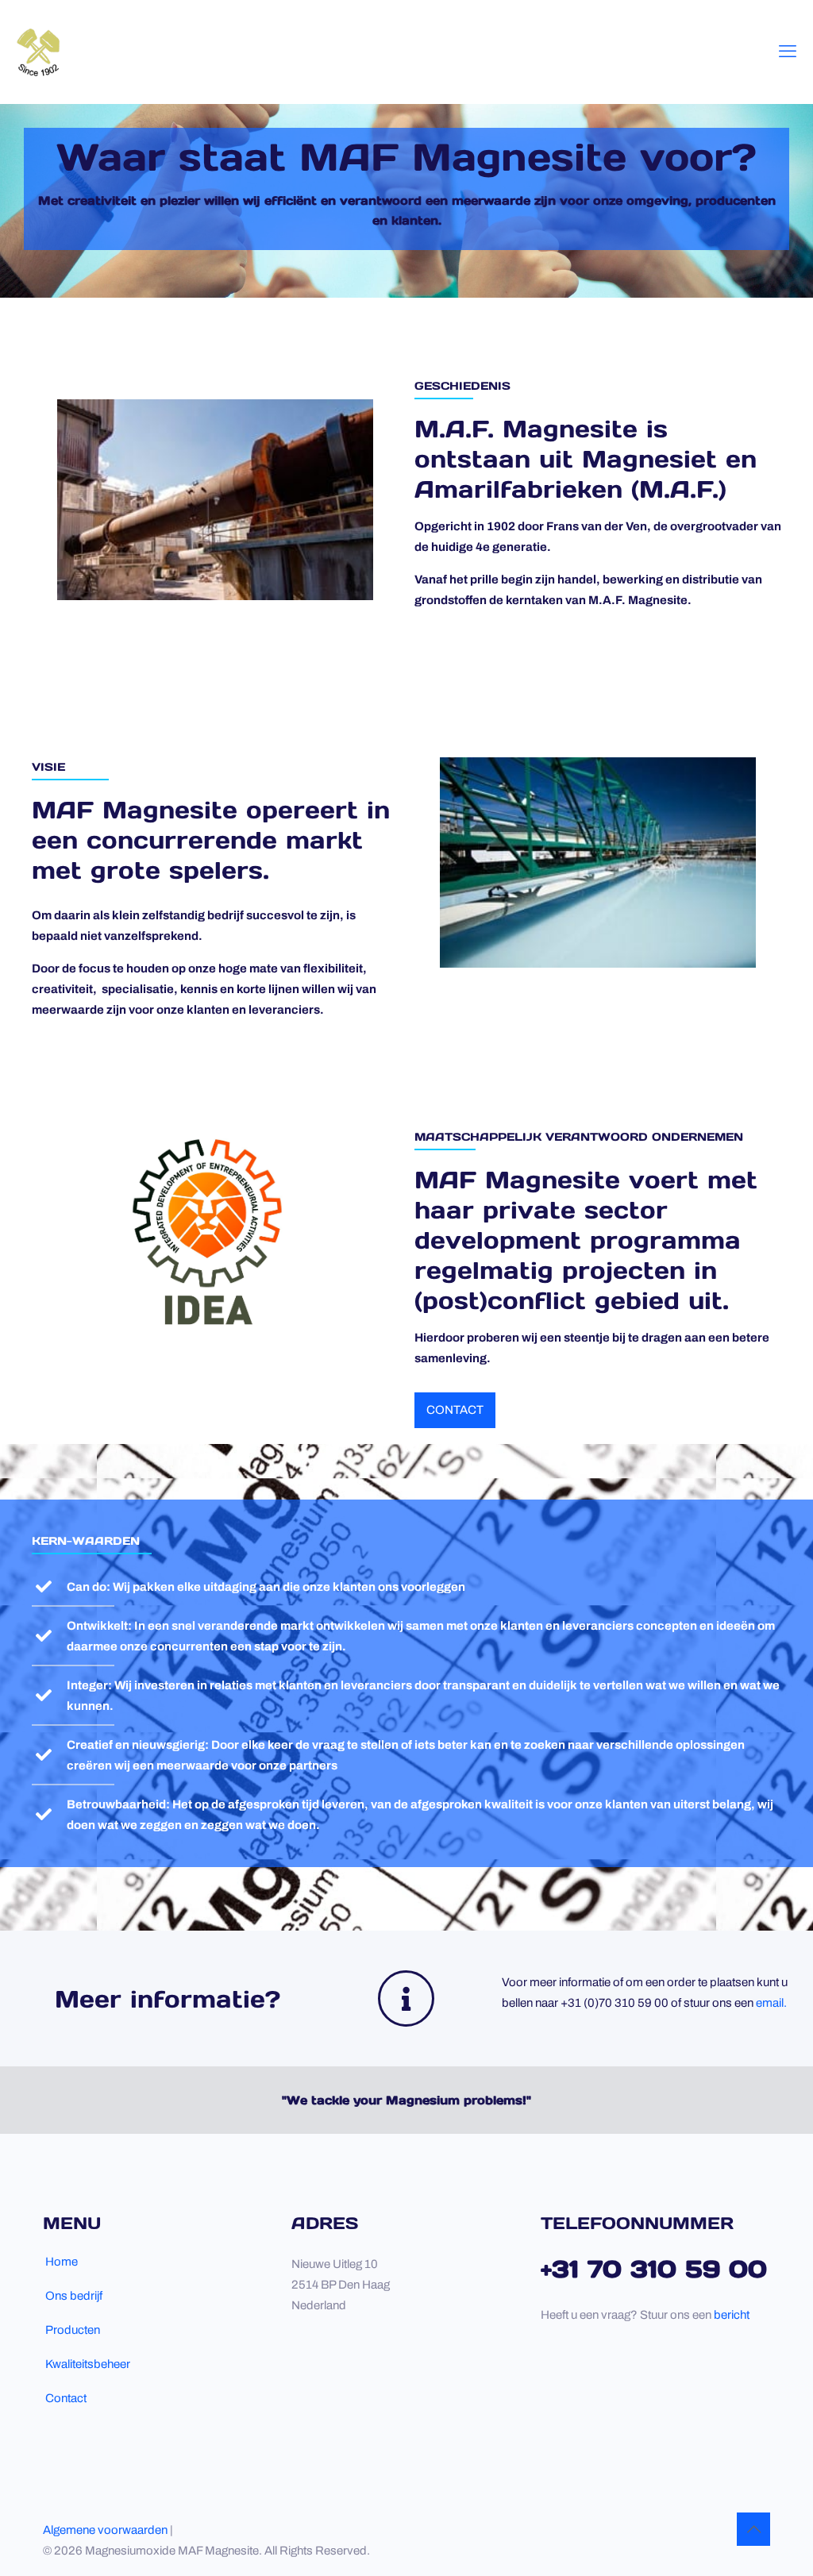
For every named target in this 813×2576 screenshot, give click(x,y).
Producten (73, 2330)
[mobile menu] (788, 52)
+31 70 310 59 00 (654, 2269)
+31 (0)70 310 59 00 (615, 2003)
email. (771, 2003)
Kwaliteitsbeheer (88, 2364)
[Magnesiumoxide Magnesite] (39, 52)
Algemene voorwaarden (106, 2530)
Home (62, 2262)
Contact (66, 2398)
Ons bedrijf (74, 2296)
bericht (732, 2315)
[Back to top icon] (753, 2529)
